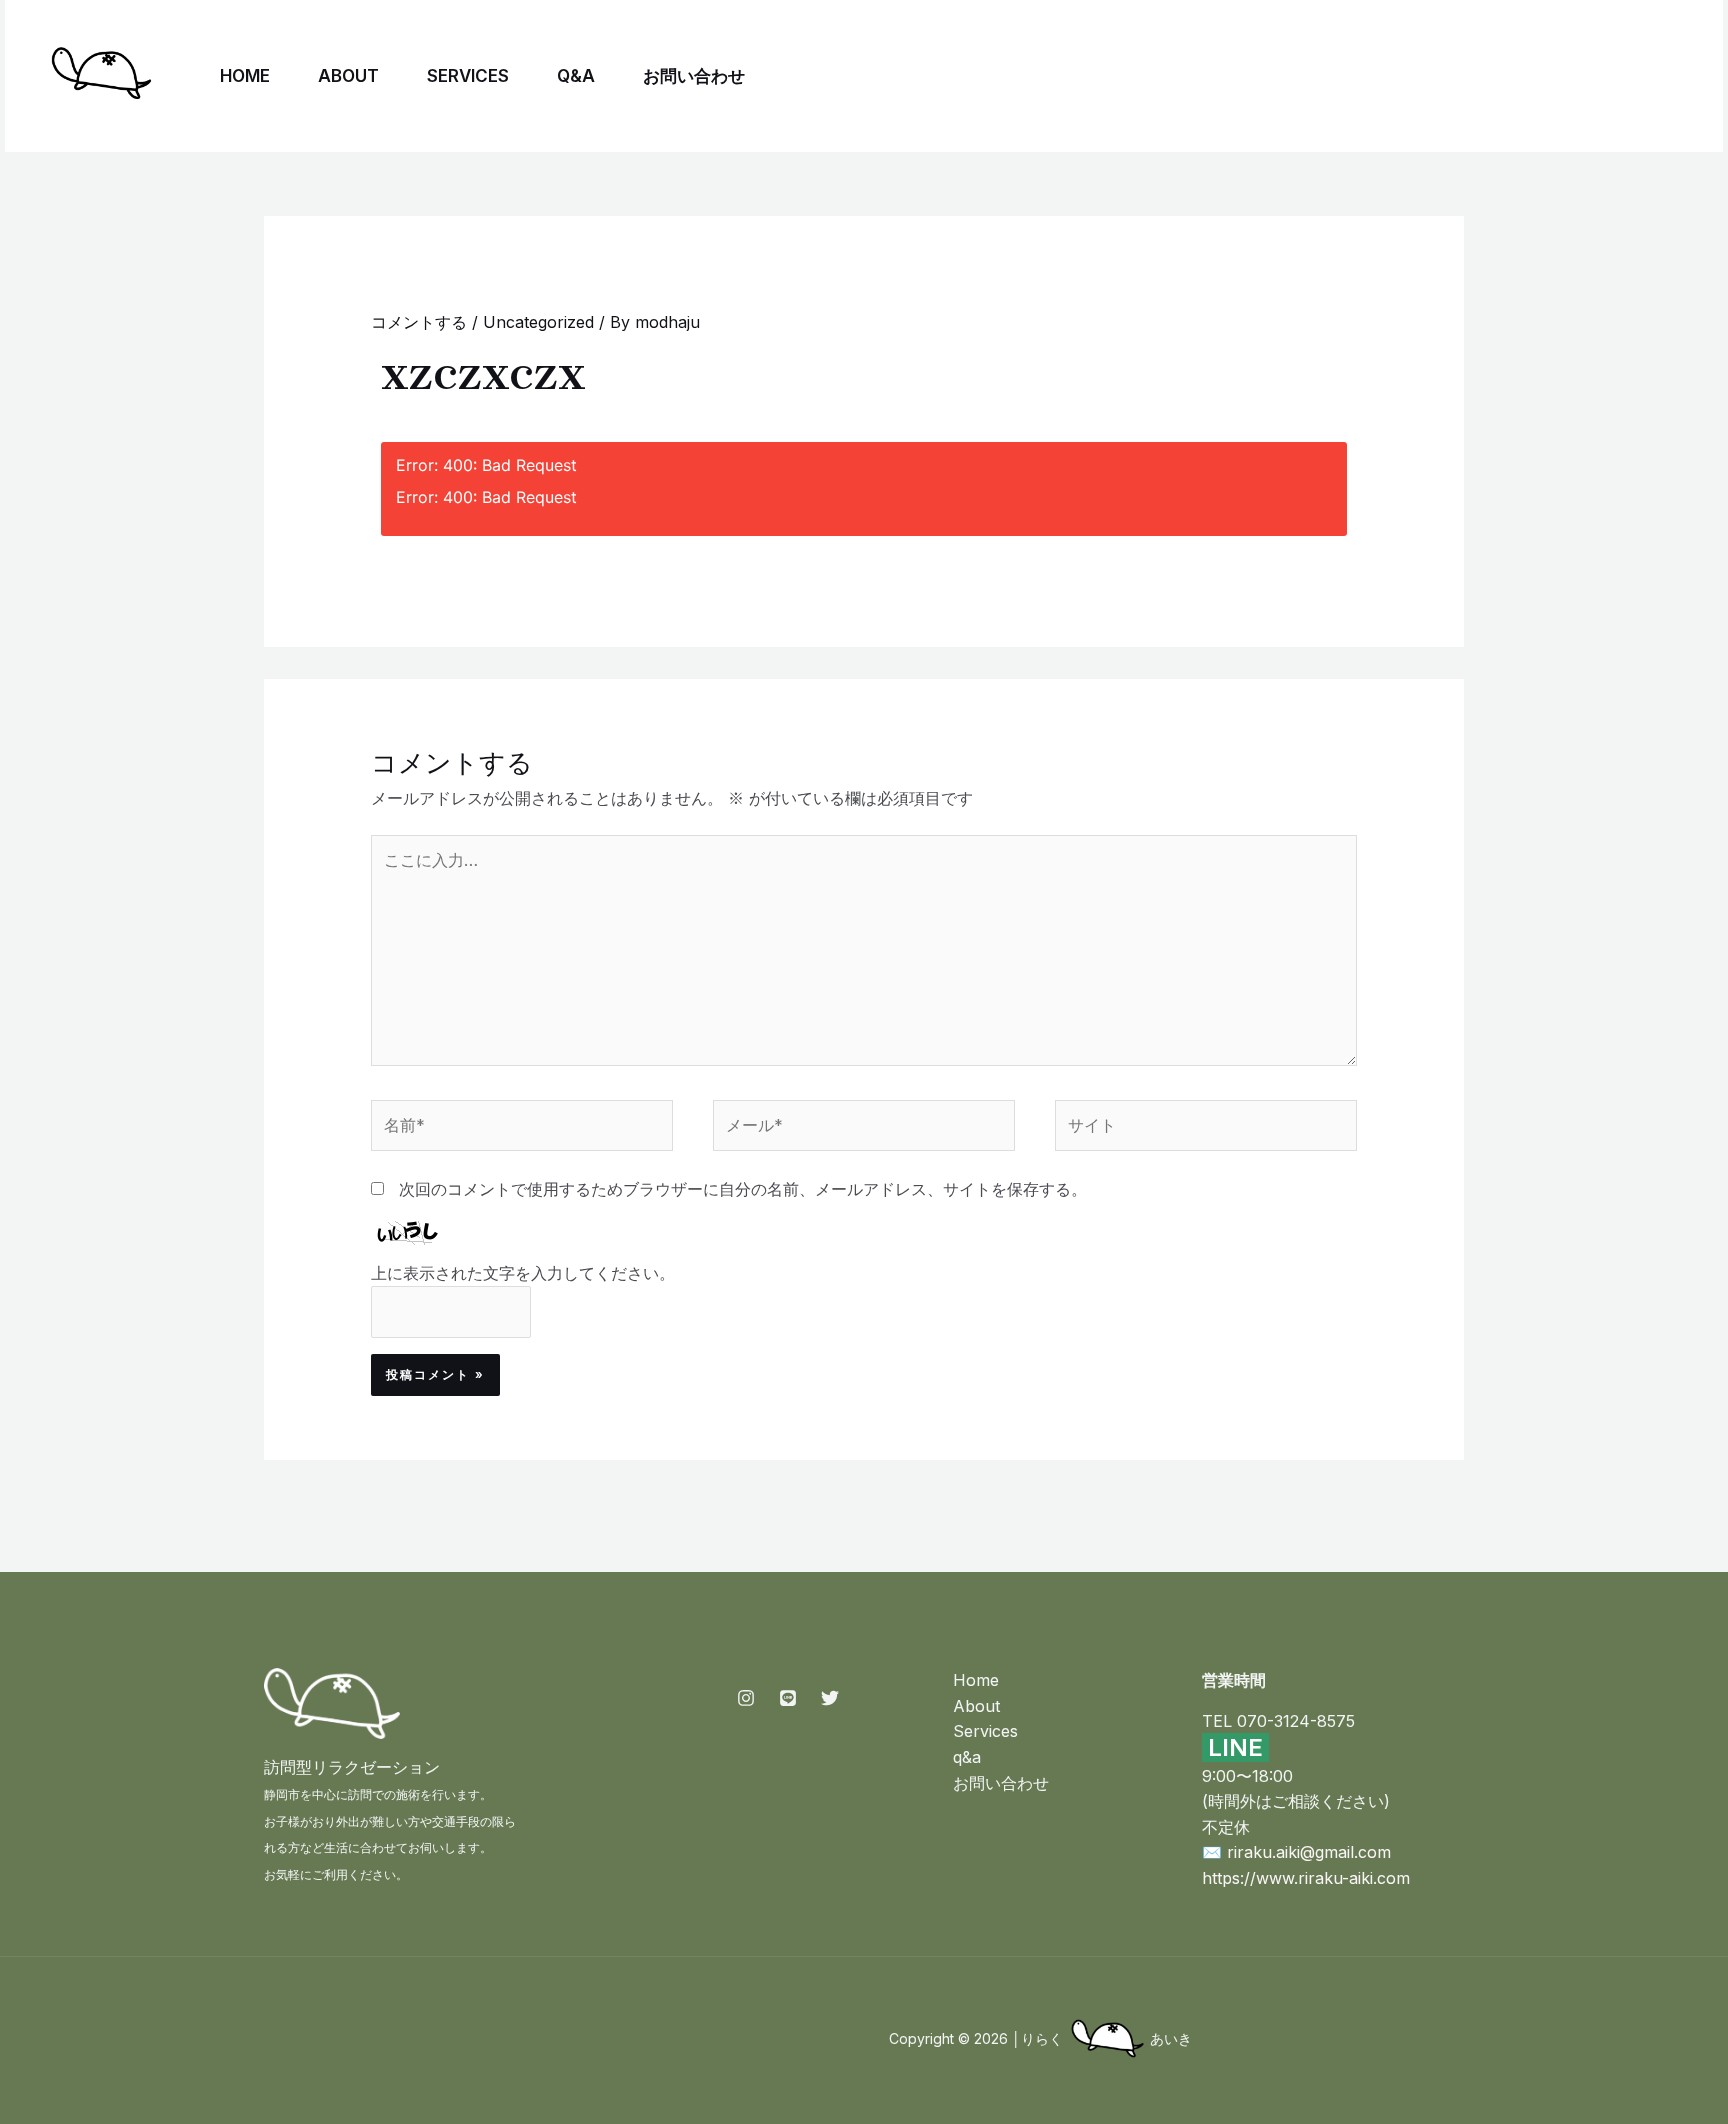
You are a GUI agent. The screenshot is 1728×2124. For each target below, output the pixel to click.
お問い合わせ (694, 76)
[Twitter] (1492, 77)
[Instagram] (1448, 77)
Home (245, 76)
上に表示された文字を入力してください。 (523, 1273)
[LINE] (1536, 77)
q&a (576, 76)
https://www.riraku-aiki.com (1306, 1878)
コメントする (419, 322)
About (348, 76)
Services (468, 76)
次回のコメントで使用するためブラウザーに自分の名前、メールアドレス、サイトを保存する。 (743, 1189)
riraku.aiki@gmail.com (1309, 1852)
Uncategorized (538, 322)
